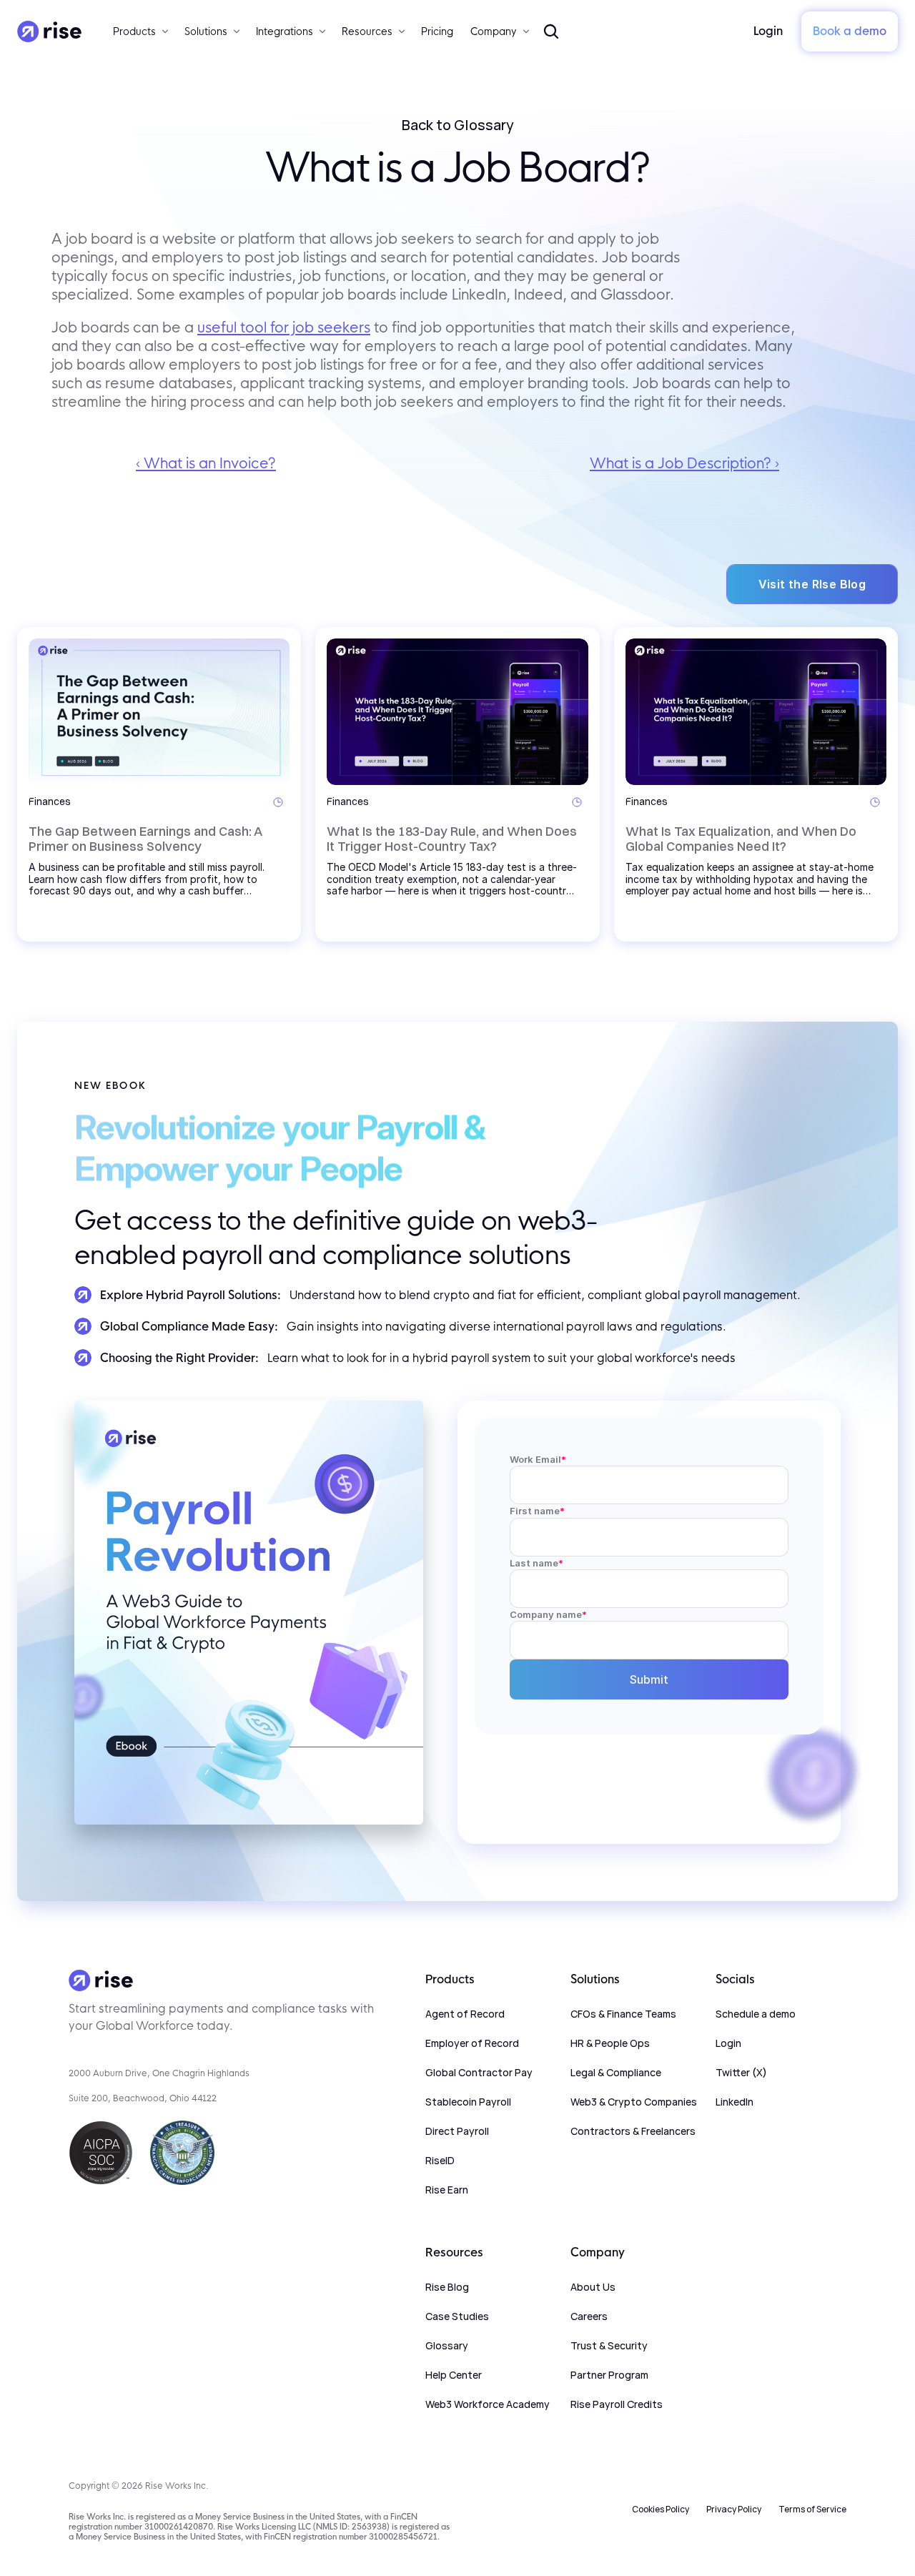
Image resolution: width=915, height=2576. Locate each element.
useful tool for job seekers (284, 327)
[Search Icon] (551, 31)
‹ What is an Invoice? (206, 463)
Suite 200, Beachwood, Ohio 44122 (143, 2098)
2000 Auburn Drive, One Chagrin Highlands (159, 2073)
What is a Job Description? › (684, 463)
